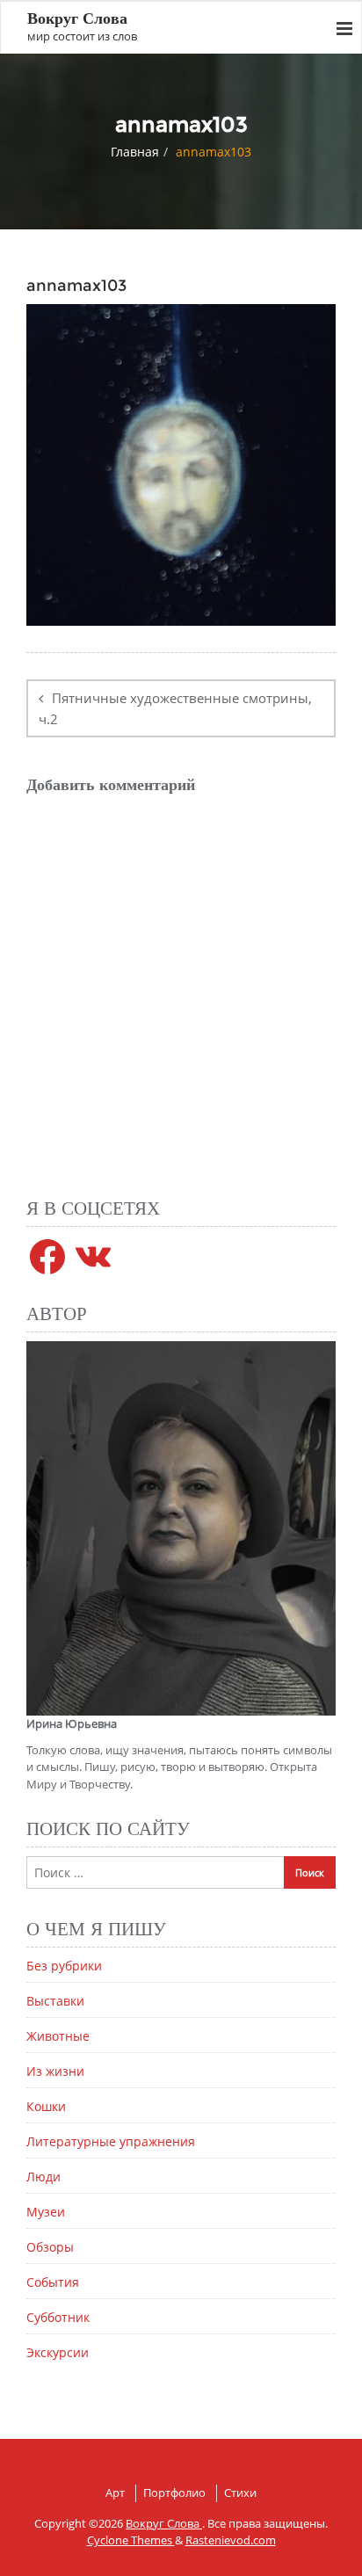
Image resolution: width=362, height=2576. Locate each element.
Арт (115, 2493)
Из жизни (55, 2071)
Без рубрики (64, 1966)
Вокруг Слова (164, 2523)
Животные (58, 2036)
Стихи (240, 2493)
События (53, 2282)
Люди (43, 2177)
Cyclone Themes (131, 2540)
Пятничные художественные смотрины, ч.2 (175, 708)
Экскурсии (58, 2352)
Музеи (46, 2212)
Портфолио (174, 2493)
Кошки (46, 2106)
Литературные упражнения (111, 2141)
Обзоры (50, 2247)
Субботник (58, 2317)
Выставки (55, 2001)
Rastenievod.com (231, 2540)
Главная (135, 152)
